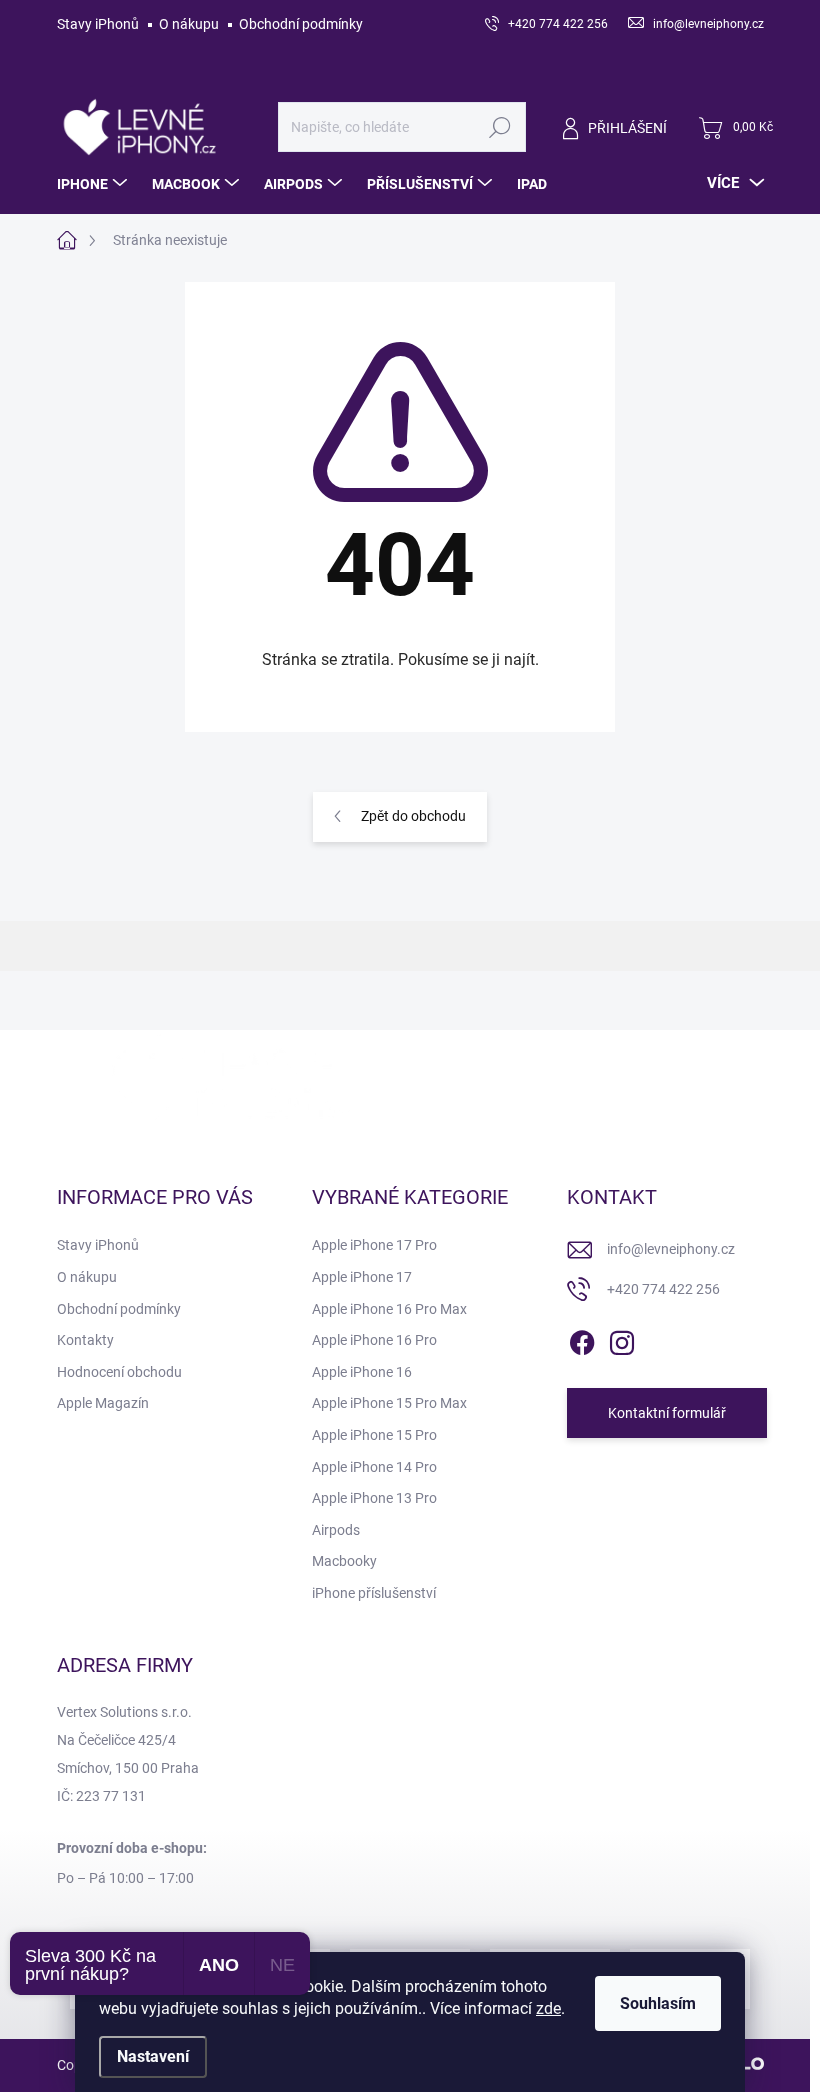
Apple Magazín (103, 1403)
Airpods (336, 1530)
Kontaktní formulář (667, 1413)
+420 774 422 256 (663, 1289)
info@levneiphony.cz (671, 1249)
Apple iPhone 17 (362, 1277)
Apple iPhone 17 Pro (374, 1245)
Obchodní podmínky (301, 24)
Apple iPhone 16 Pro (374, 1340)
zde (548, 2008)
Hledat (499, 127)
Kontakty (85, 1340)
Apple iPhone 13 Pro (374, 1498)
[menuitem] (94, 184)
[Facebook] (582, 1340)
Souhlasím (658, 2003)
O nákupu (189, 24)
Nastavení (153, 2056)
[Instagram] (622, 1340)
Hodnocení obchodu (119, 1372)
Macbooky (344, 1561)
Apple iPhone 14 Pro (374, 1467)
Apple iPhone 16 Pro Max (389, 1309)
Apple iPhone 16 (362, 1372)
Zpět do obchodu (413, 816)
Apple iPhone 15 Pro (374, 1435)
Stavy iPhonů (98, 24)
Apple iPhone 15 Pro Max (389, 1403)
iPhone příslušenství (374, 1593)
